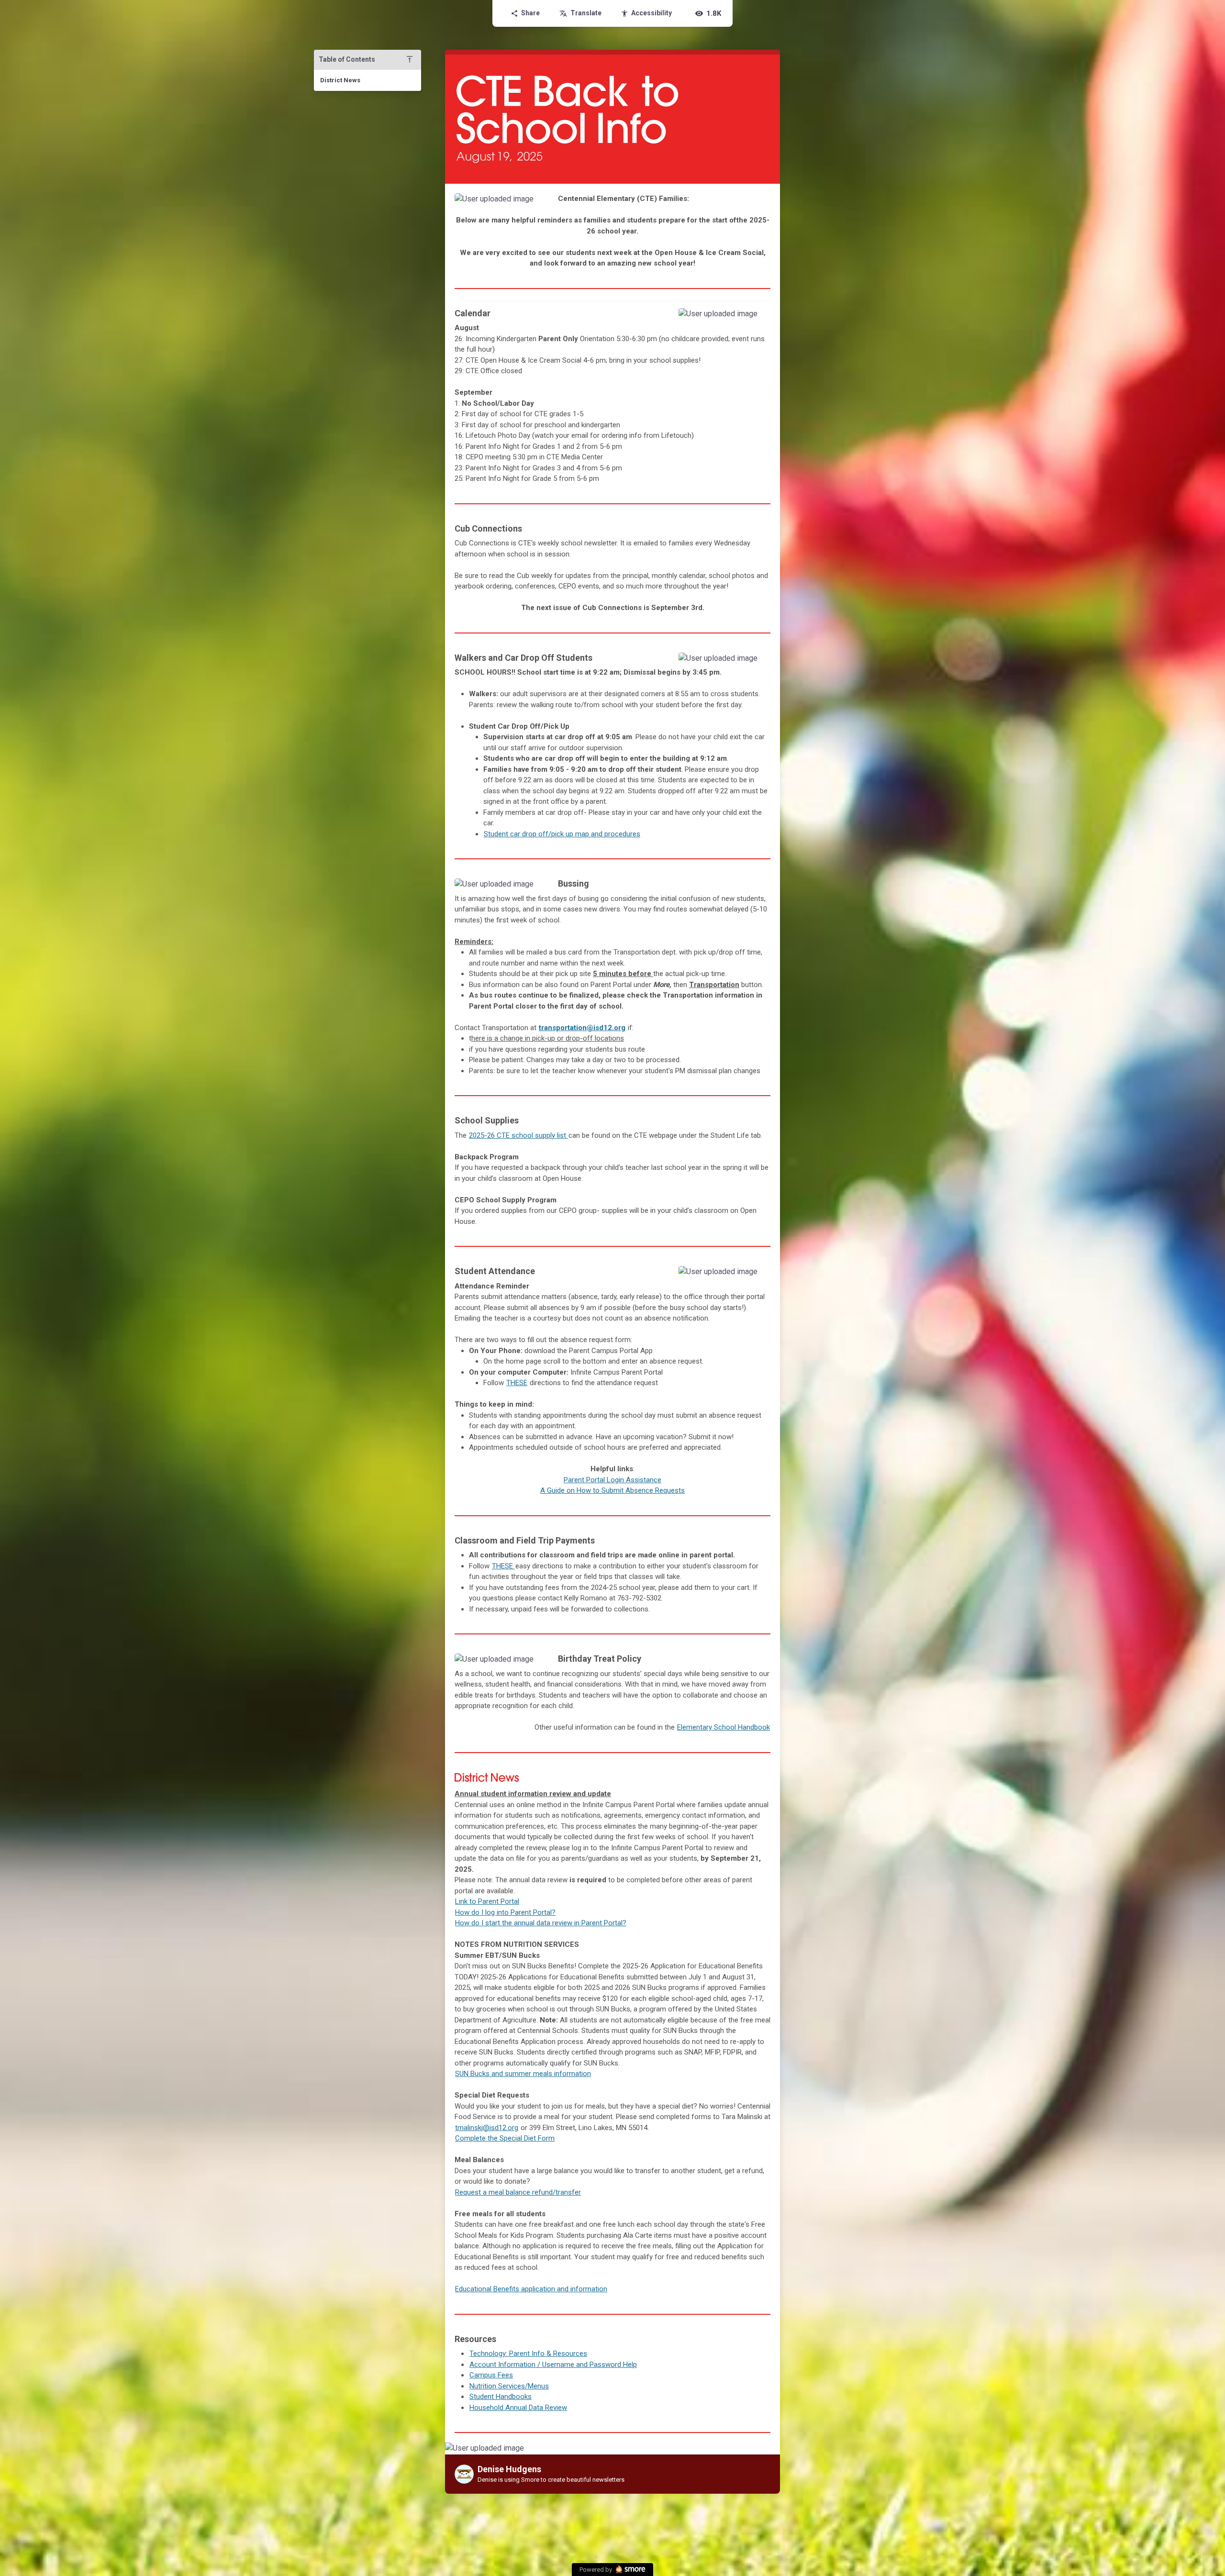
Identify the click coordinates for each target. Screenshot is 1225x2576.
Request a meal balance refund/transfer (518, 2192)
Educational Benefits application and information (531, 2289)
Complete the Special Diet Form (505, 2138)
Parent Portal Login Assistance (612, 1480)
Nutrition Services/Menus (509, 2386)
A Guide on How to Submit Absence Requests (612, 1490)
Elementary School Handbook (724, 1727)
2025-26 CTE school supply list (518, 1135)
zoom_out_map (536, 204)
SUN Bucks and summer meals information (523, 2074)
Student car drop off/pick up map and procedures (562, 834)
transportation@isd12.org (582, 1028)
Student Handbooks (501, 2397)
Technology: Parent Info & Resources (528, 2354)
